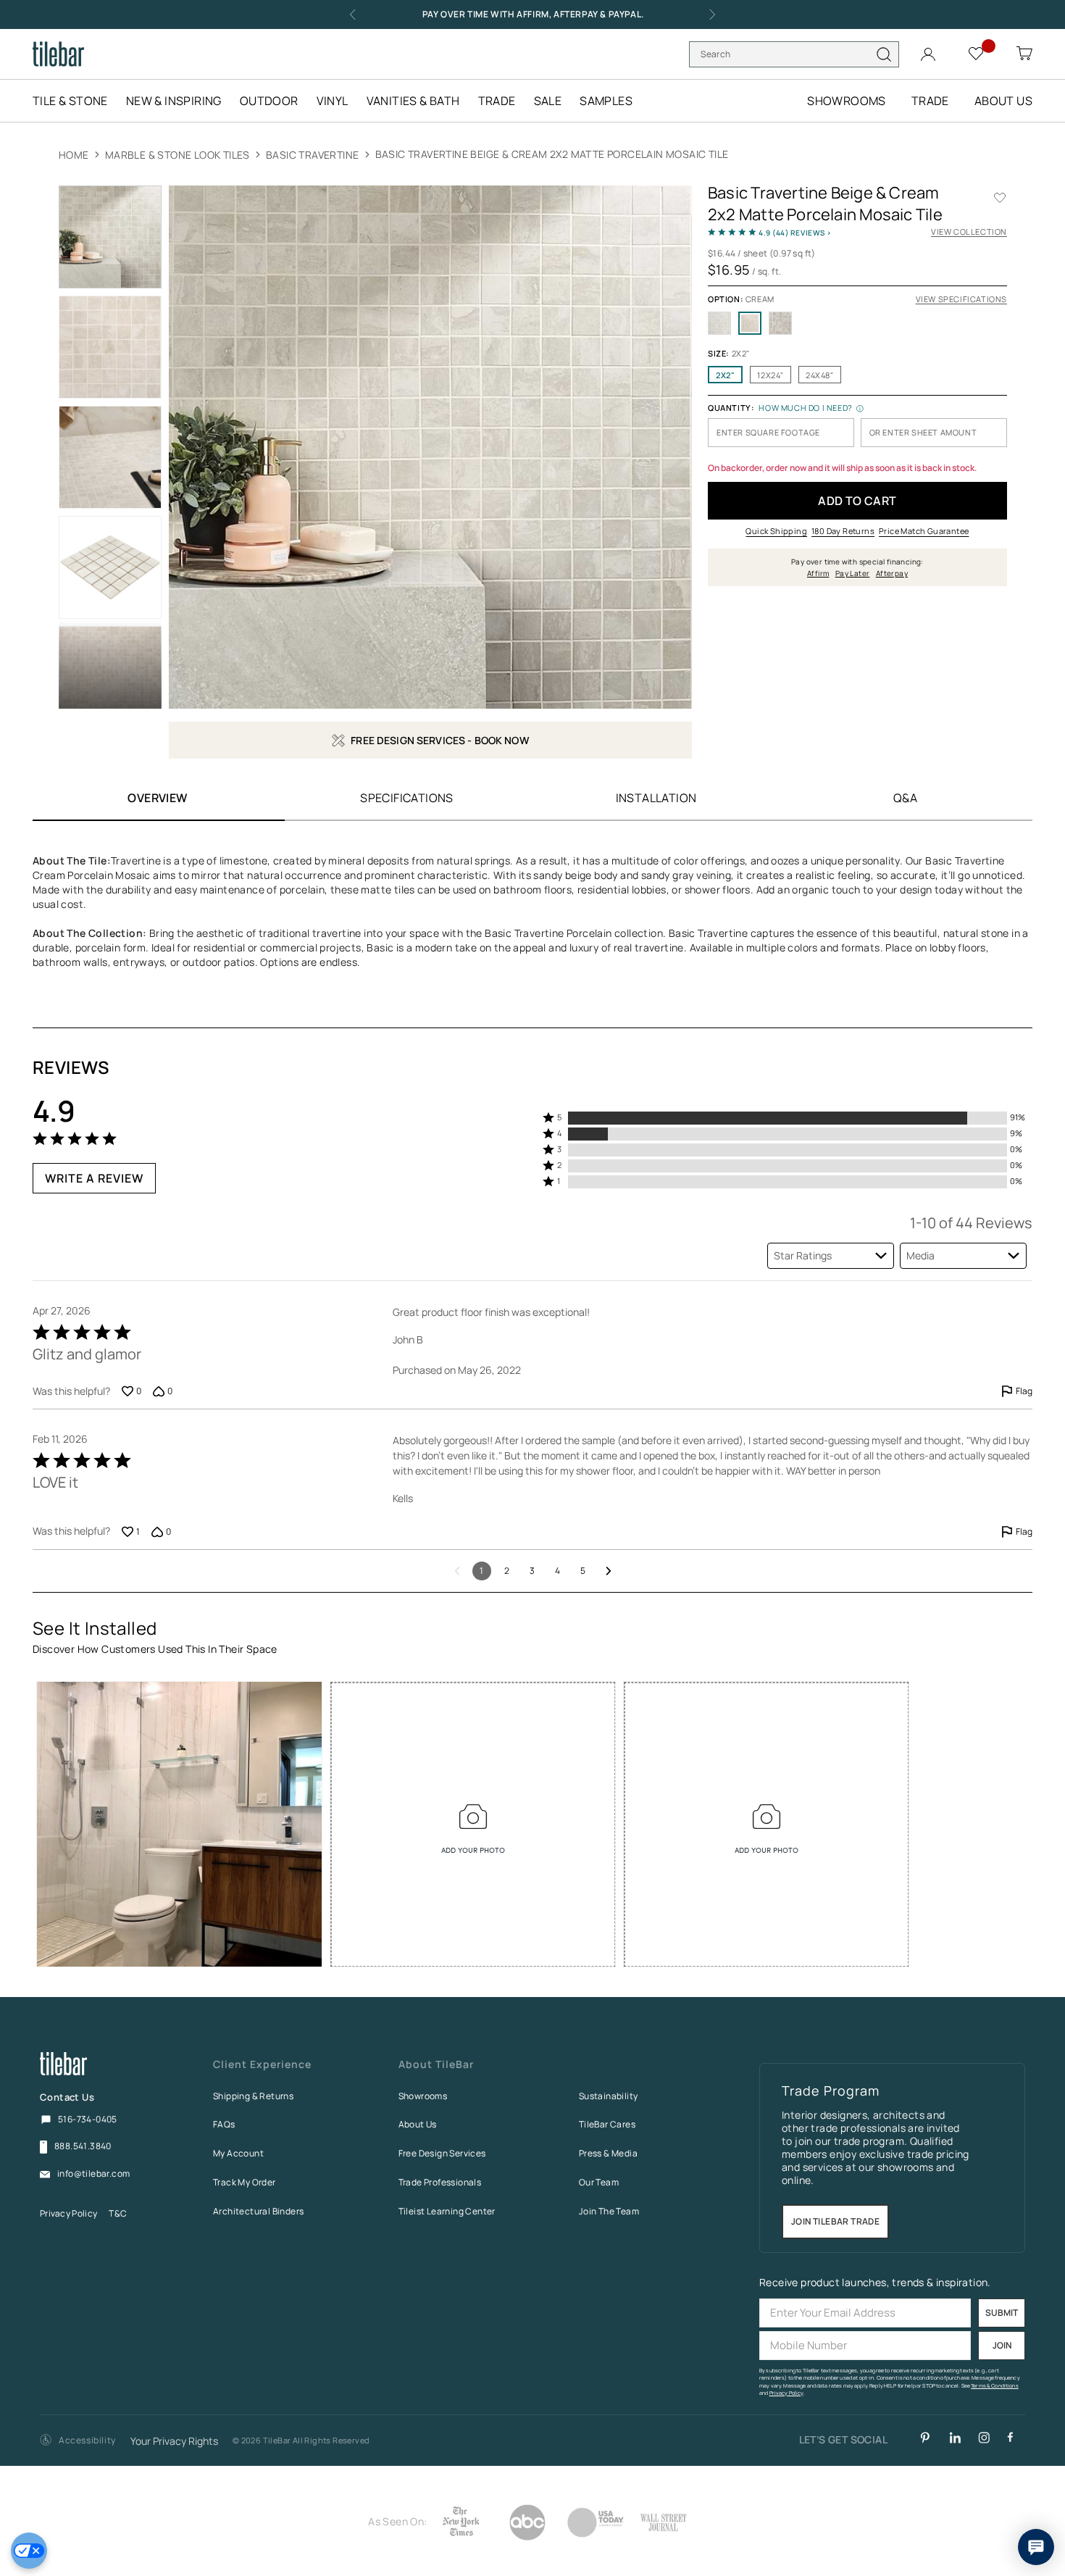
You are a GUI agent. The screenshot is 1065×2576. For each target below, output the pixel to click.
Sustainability (609, 2096)
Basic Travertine (314, 155)
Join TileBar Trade (835, 2222)
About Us (418, 2124)
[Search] (884, 54)
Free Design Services (442, 2153)
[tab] (407, 797)
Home (74, 155)
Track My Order (245, 2182)
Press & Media (608, 2153)
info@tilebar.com (93, 2174)
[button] (788, 1118)
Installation (656, 798)
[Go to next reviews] (609, 1571)
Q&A (905, 798)
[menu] (342, 101)
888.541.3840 (83, 2146)
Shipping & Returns (253, 2096)
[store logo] (58, 54)
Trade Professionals (440, 2182)
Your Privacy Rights (174, 2442)
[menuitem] (78, 101)
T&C (118, 2213)
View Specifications (961, 299)
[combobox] (794, 54)
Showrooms (423, 2096)
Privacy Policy (68, 2213)
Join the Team (609, 2211)
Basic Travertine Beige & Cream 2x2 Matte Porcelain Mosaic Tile (552, 154)
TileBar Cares (607, 2124)
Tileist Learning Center (447, 2211)
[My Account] (930, 51)
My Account (238, 2153)
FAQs (224, 2124)
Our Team (599, 2182)
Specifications (407, 798)
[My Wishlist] (978, 53)
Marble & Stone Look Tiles (179, 155)
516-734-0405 (88, 2119)
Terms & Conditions (995, 2386)
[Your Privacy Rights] (29, 2551)
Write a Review (94, 1178)
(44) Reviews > (795, 233)
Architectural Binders (258, 2211)
